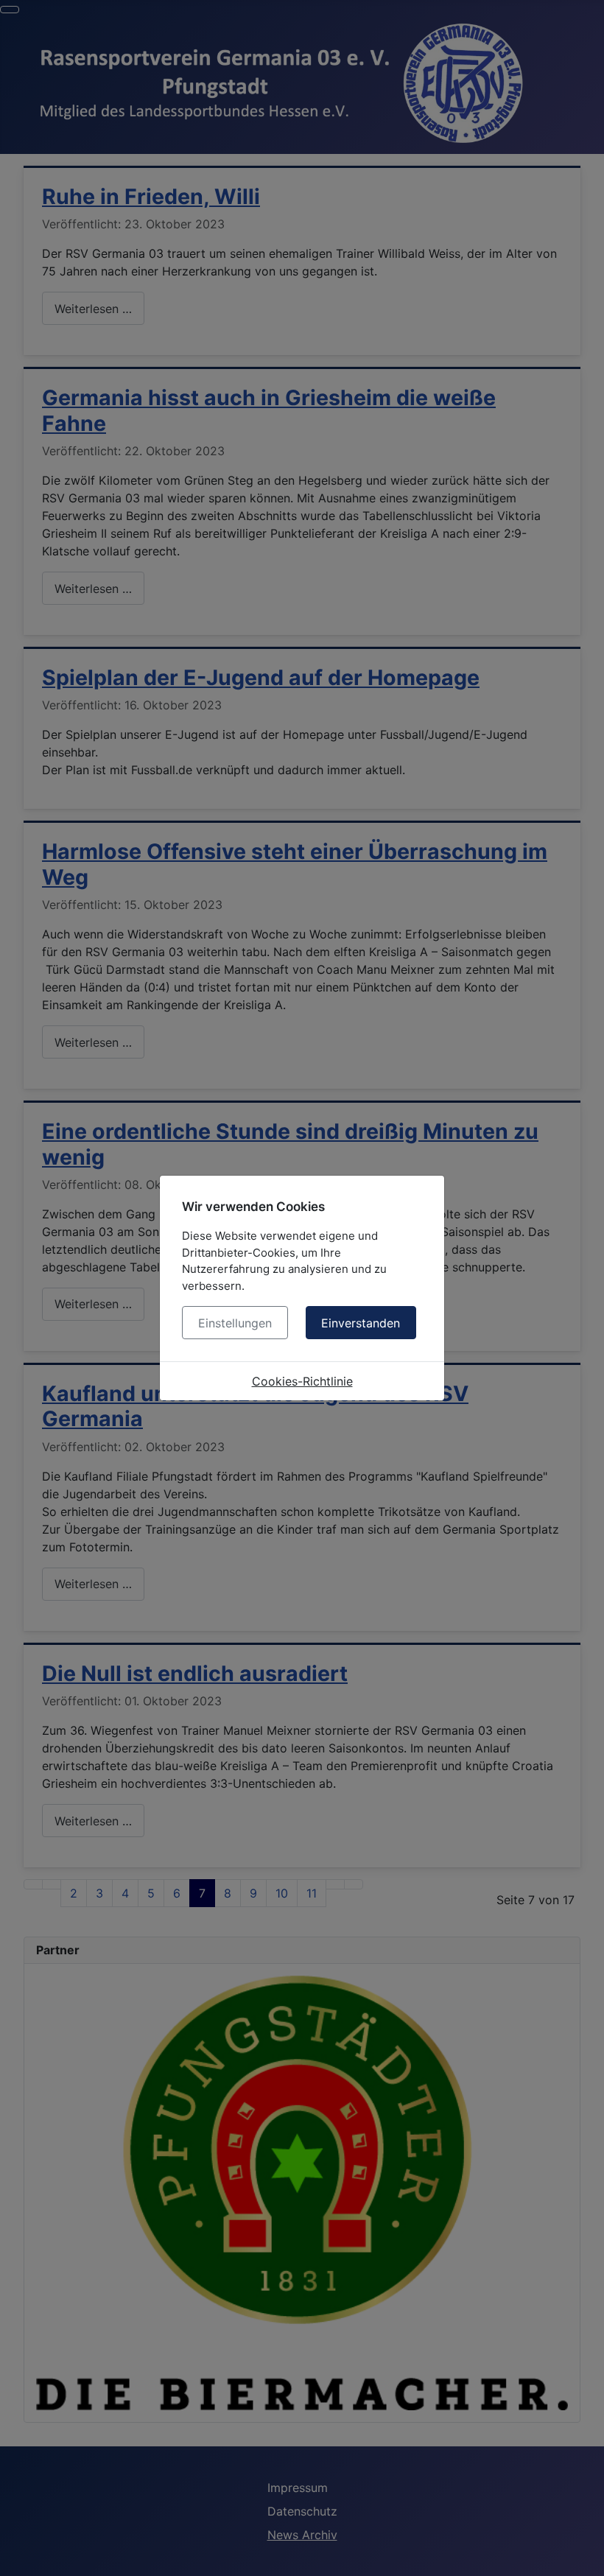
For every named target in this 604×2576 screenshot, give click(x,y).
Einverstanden (361, 1323)
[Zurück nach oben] (586, 2558)
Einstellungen (235, 1323)
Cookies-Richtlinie (302, 1381)
